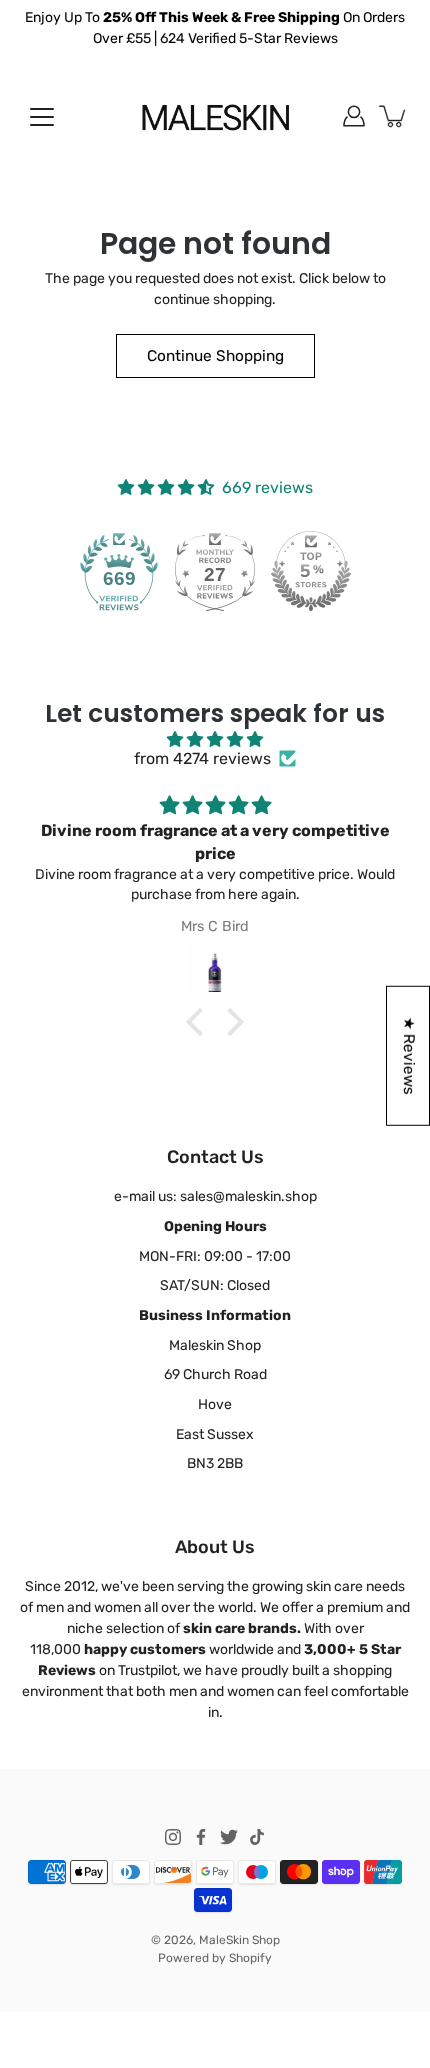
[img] (215, 739)
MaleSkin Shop (239, 1940)
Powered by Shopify (215, 1958)
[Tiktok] (257, 1837)
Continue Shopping (215, 356)
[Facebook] (201, 1837)
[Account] (354, 116)
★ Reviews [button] (409, 1056)
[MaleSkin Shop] (215, 116)
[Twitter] (229, 1837)
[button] (200, 1022)
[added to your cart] (394, 116)
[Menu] (42, 117)
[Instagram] (173, 1837)
